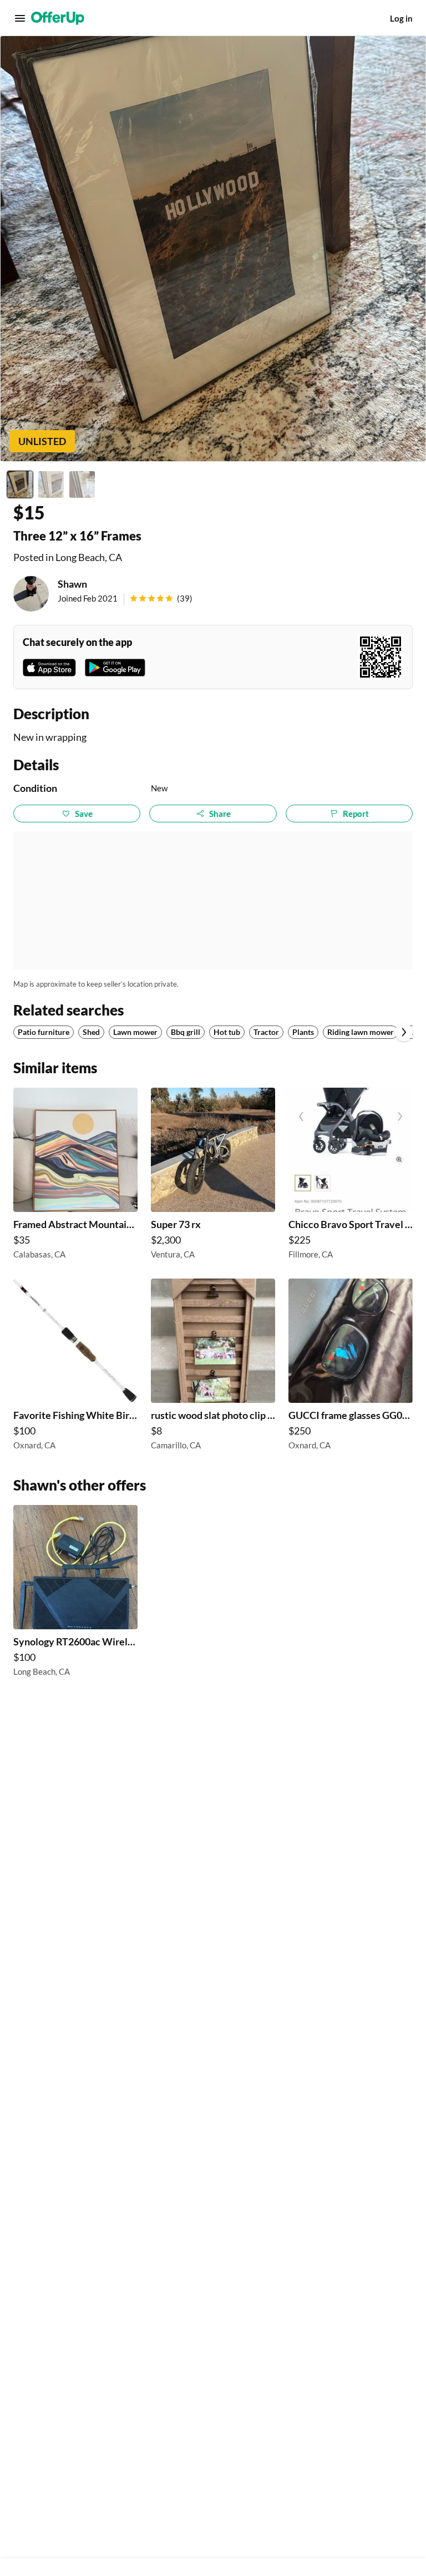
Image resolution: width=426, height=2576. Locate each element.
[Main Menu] (20, 18)
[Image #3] (82, 484)
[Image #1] (20, 484)
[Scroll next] (404, 1032)
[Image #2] (51, 484)
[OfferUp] (58, 18)
